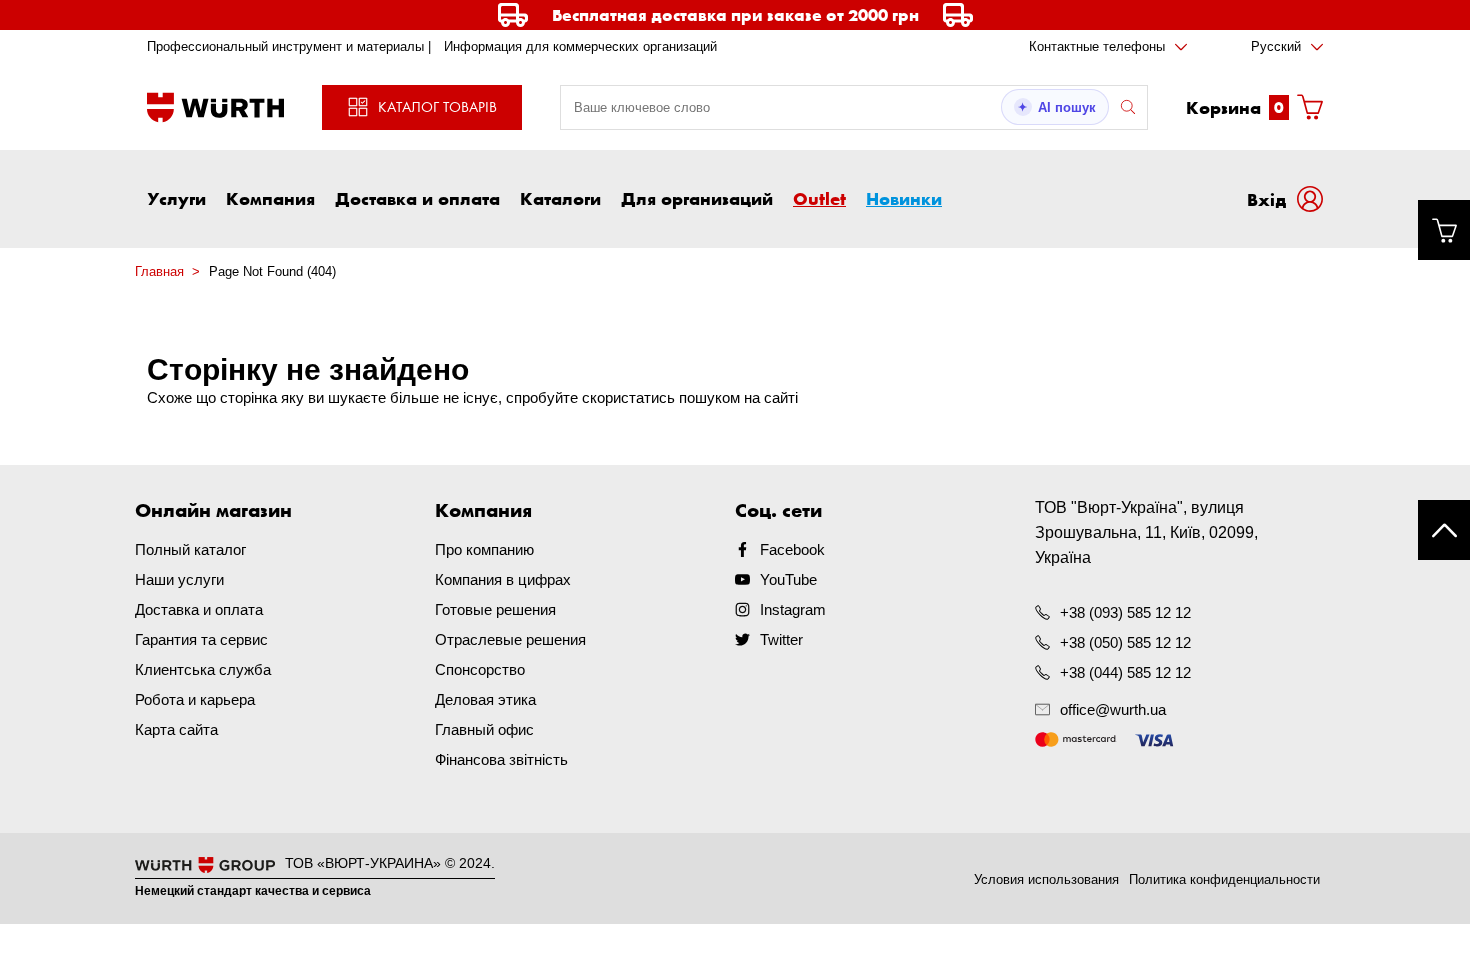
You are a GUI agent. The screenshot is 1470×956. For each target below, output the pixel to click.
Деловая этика (485, 699)
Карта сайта (176, 729)
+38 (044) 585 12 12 (1125, 672)
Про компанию (484, 549)
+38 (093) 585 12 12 (1125, 612)
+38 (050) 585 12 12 (1125, 642)
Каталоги (560, 198)
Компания (270, 198)
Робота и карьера (195, 699)
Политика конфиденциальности (1224, 879)
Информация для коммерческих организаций (580, 46)
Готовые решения (495, 609)
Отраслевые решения (510, 639)
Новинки (904, 198)
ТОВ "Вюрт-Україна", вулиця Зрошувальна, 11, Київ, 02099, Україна (1146, 532)
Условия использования (1046, 879)
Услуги (176, 198)
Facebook (792, 549)
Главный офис (484, 729)
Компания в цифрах (503, 579)
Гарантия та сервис (201, 639)
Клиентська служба (203, 669)
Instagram (793, 609)
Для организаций (697, 198)
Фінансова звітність (501, 759)
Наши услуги (179, 579)
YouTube (788, 579)
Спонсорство (480, 669)
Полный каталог (190, 549)
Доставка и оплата (417, 198)
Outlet (819, 198)
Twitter (781, 639)
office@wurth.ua (1113, 709)
